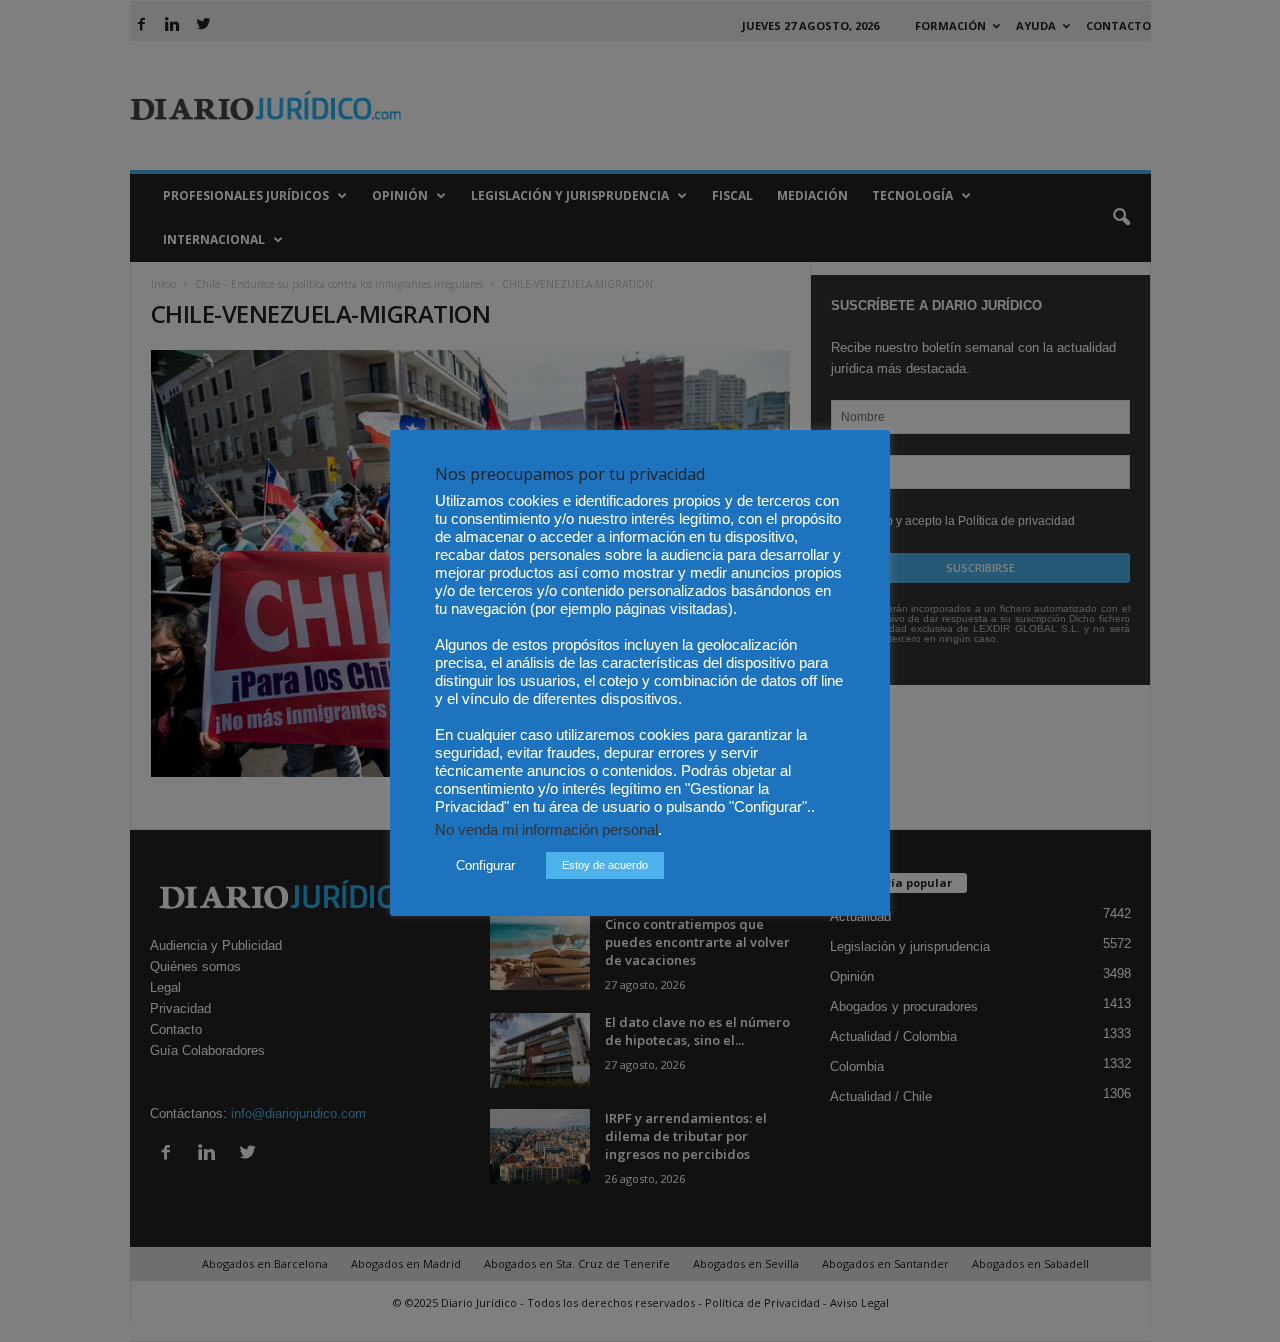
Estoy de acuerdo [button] (605, 865)
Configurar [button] (485, 865)
